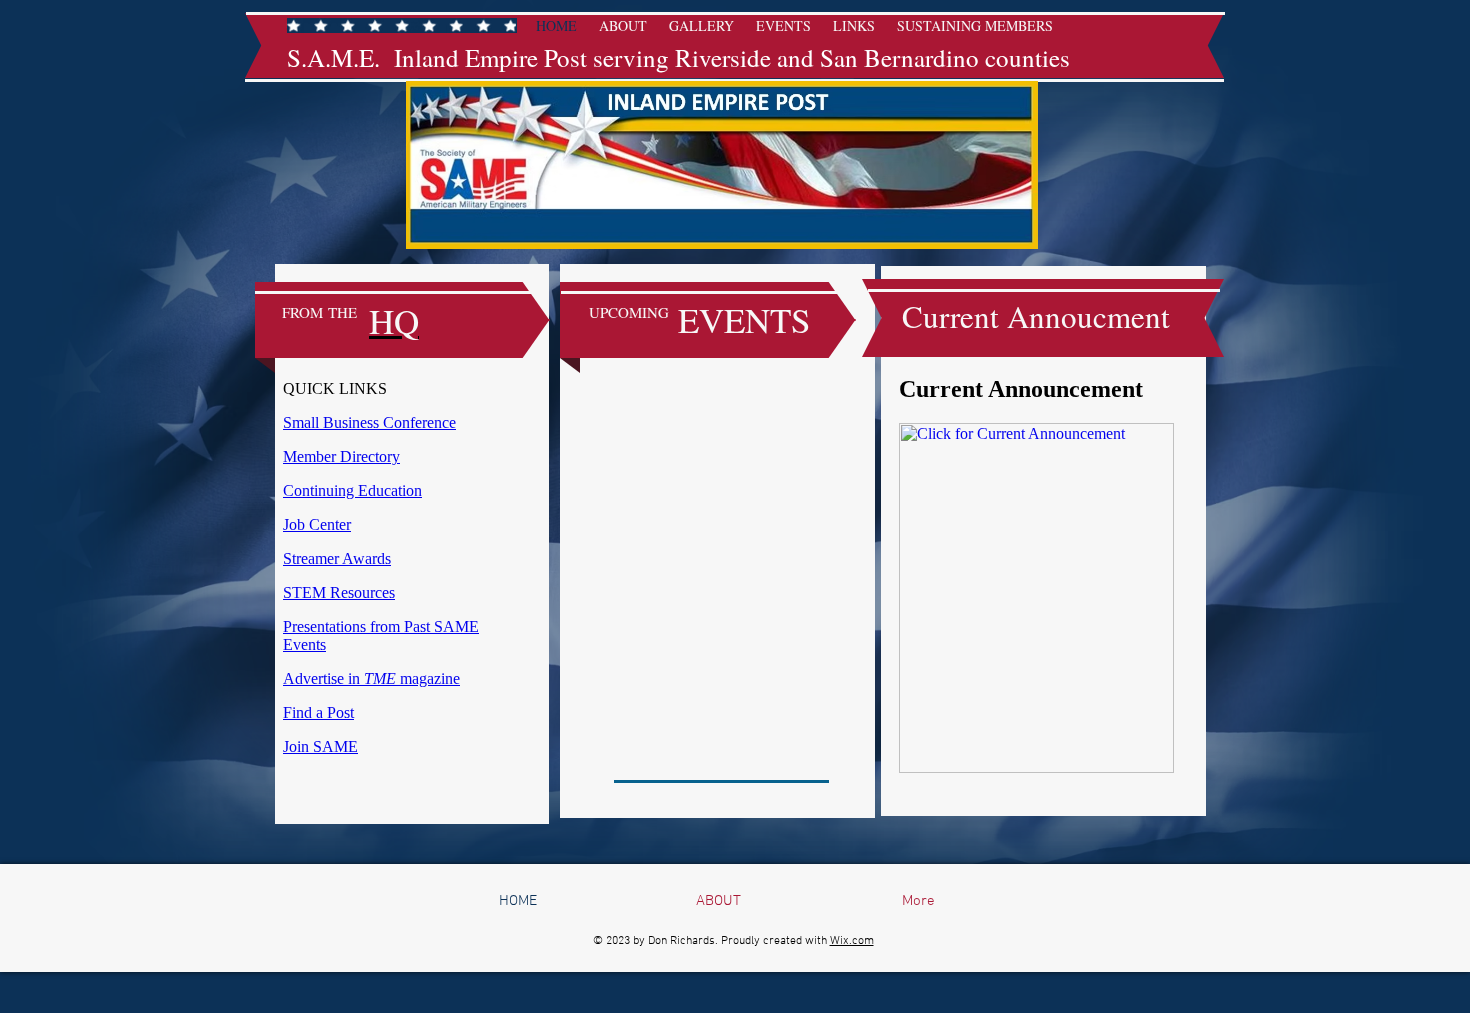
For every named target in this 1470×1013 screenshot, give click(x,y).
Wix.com (852, 941)
